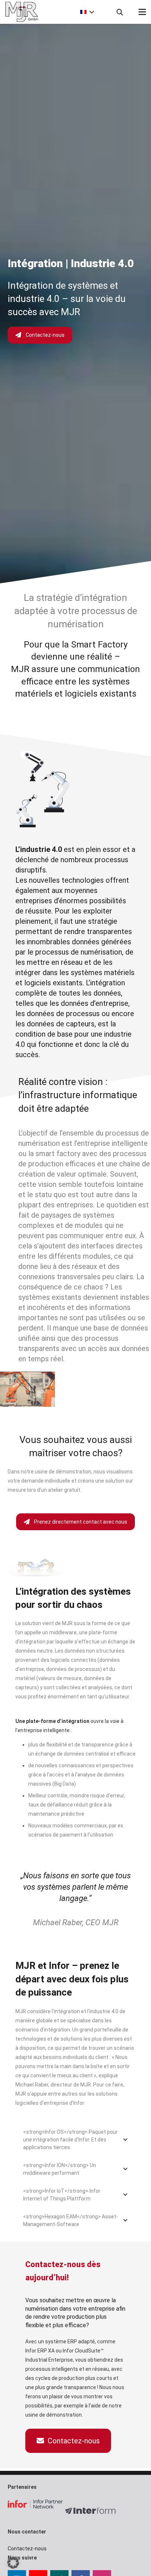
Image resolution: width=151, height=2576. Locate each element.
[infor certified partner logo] (35, 2504)
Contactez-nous (45, 335)
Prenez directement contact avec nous (81, 1522)
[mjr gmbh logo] (33, 12)
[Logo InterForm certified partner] (93, 2510)
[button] (86, 12)
